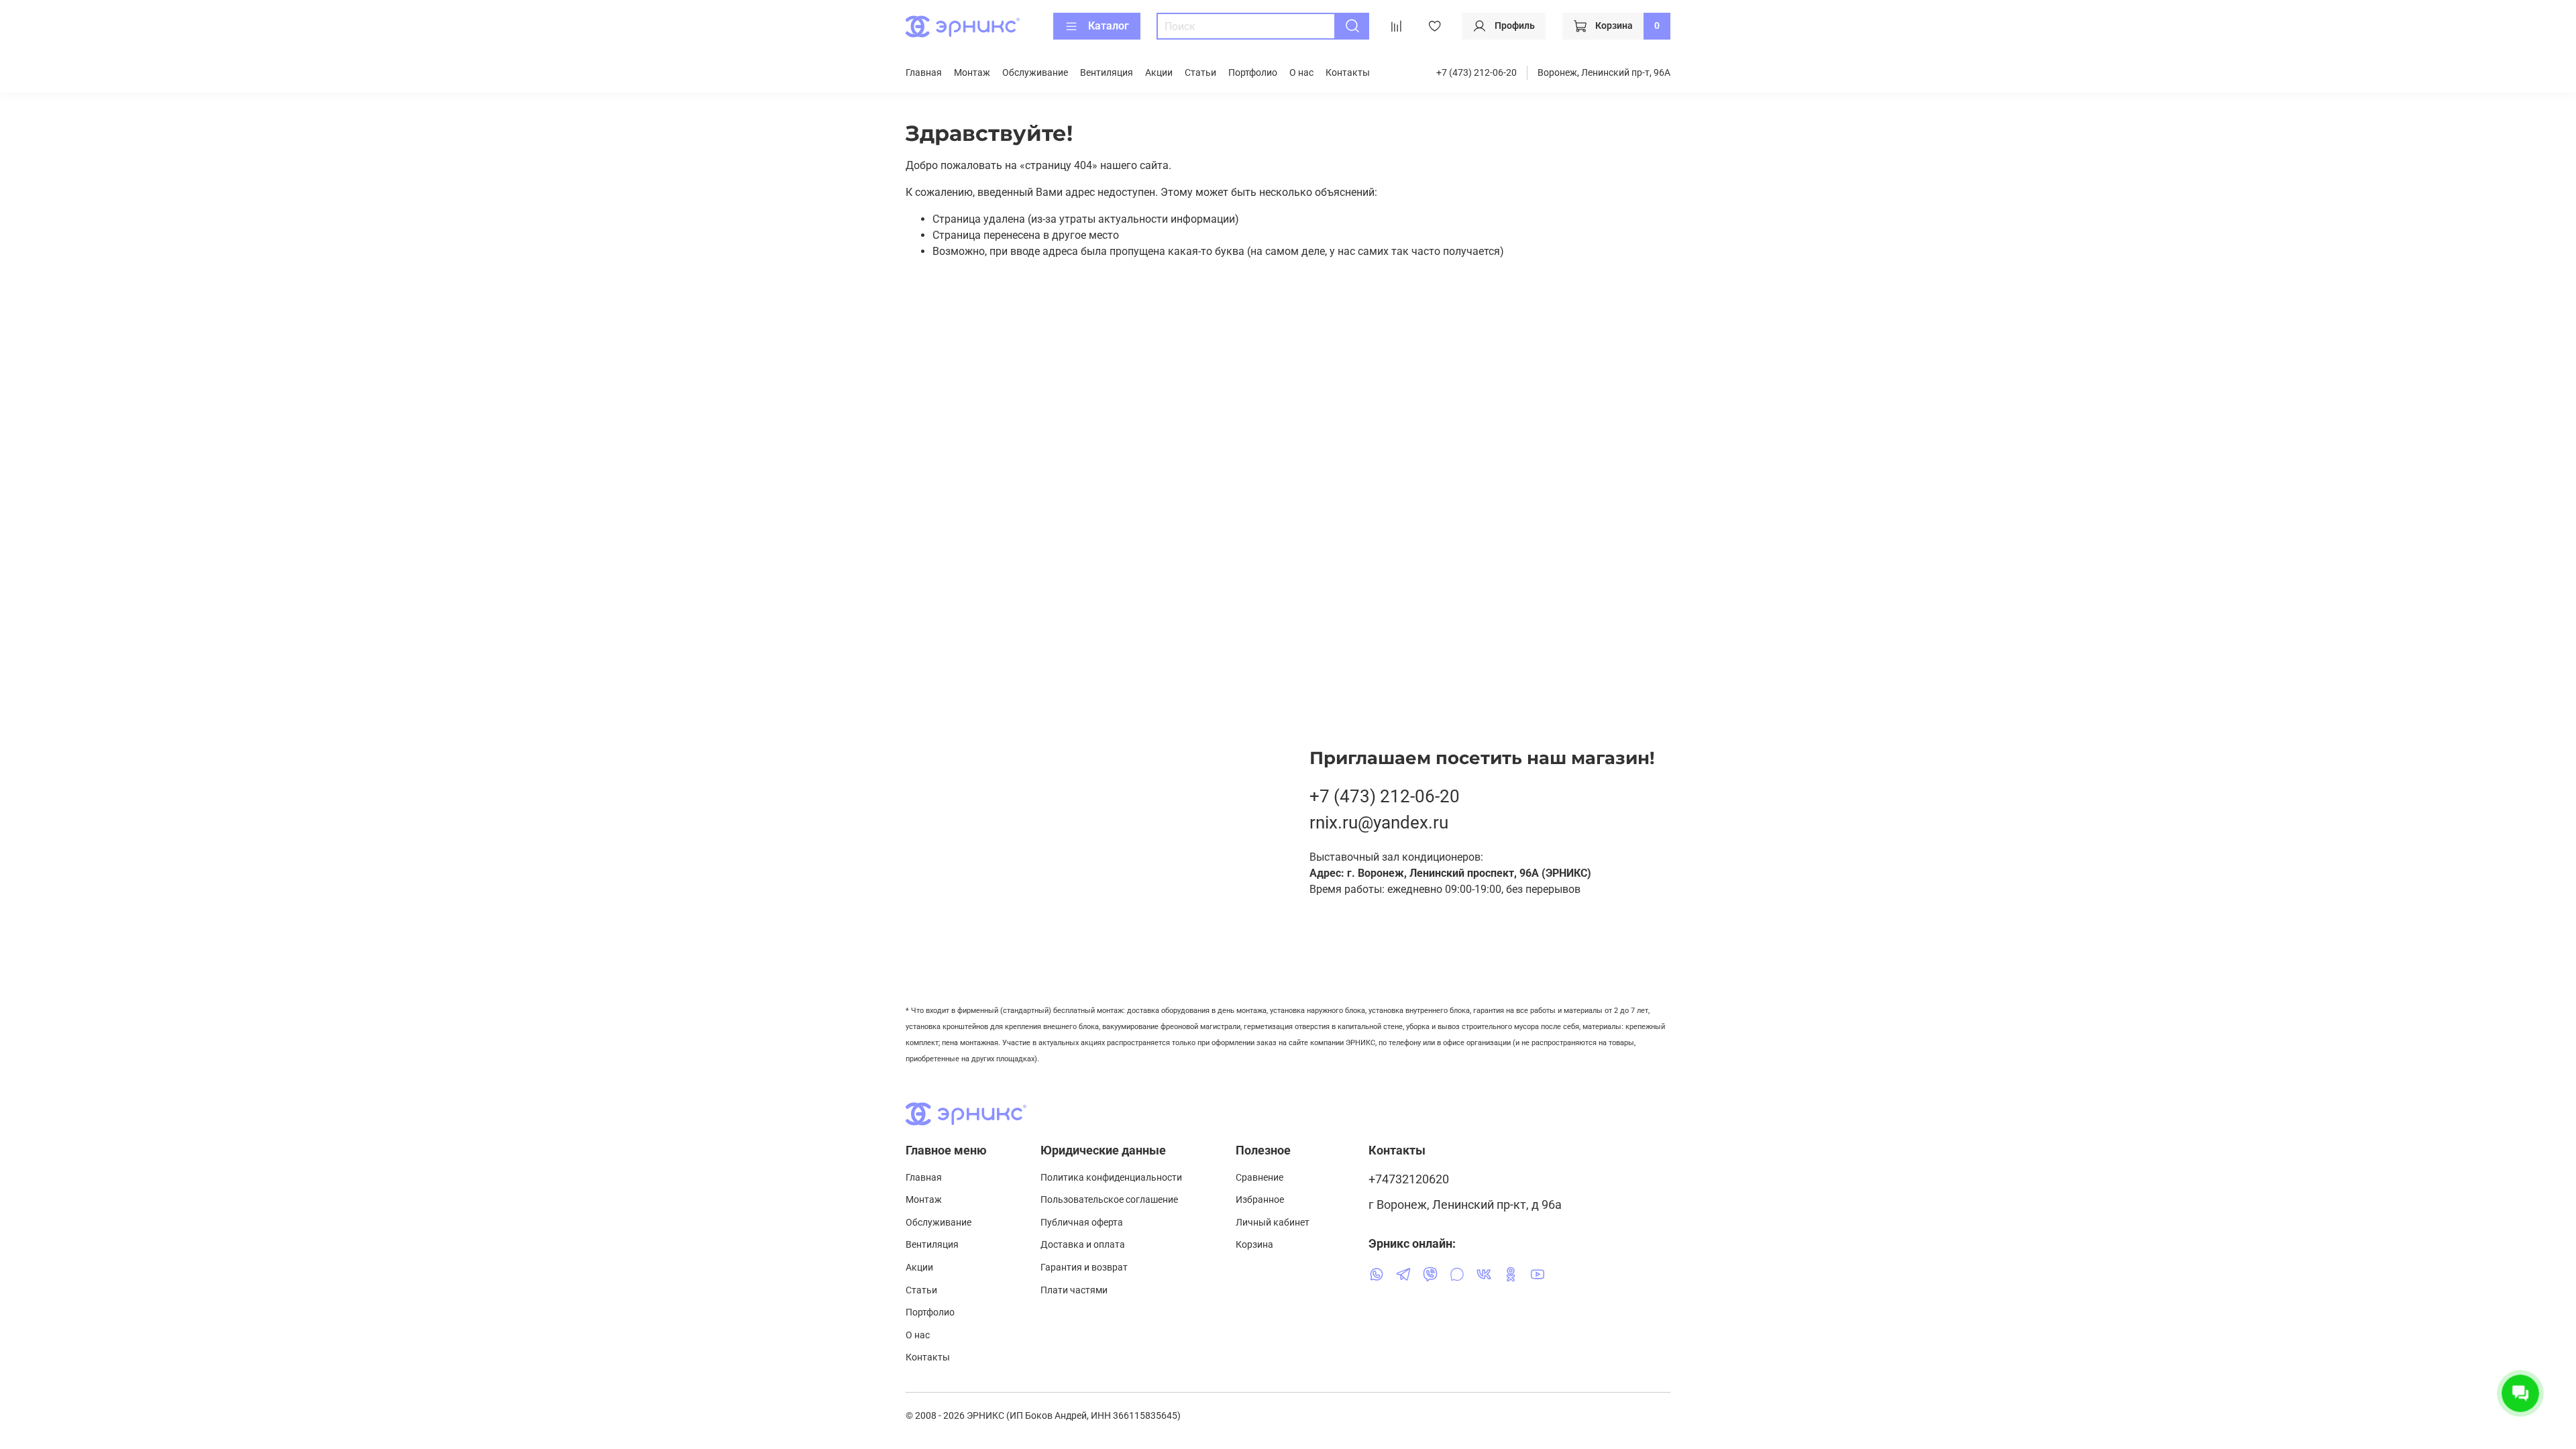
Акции (1159, 73)
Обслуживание (1035, 73)
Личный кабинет (1273, 1223)
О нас (1301, 73)
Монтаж (972, 73)
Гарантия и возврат (1084, 1268)
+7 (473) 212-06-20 (1477, 73)
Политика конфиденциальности (1111, 1178)
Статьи (1200, 73)
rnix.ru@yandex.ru (1379, 822)
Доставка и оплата (1083, 1245)
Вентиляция (1107, 73)
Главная (924, 73)
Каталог (1109, 26)
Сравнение (1259, 1178)
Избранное (1260, 1200)
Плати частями (1074, 1290)
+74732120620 (1409, 1179)
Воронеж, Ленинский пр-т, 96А (1604, 73)
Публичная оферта (1082, 1223)
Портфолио (1253, 73)
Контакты (1348, 73)
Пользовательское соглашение (1109, 1200)
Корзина (1254, 1245)
